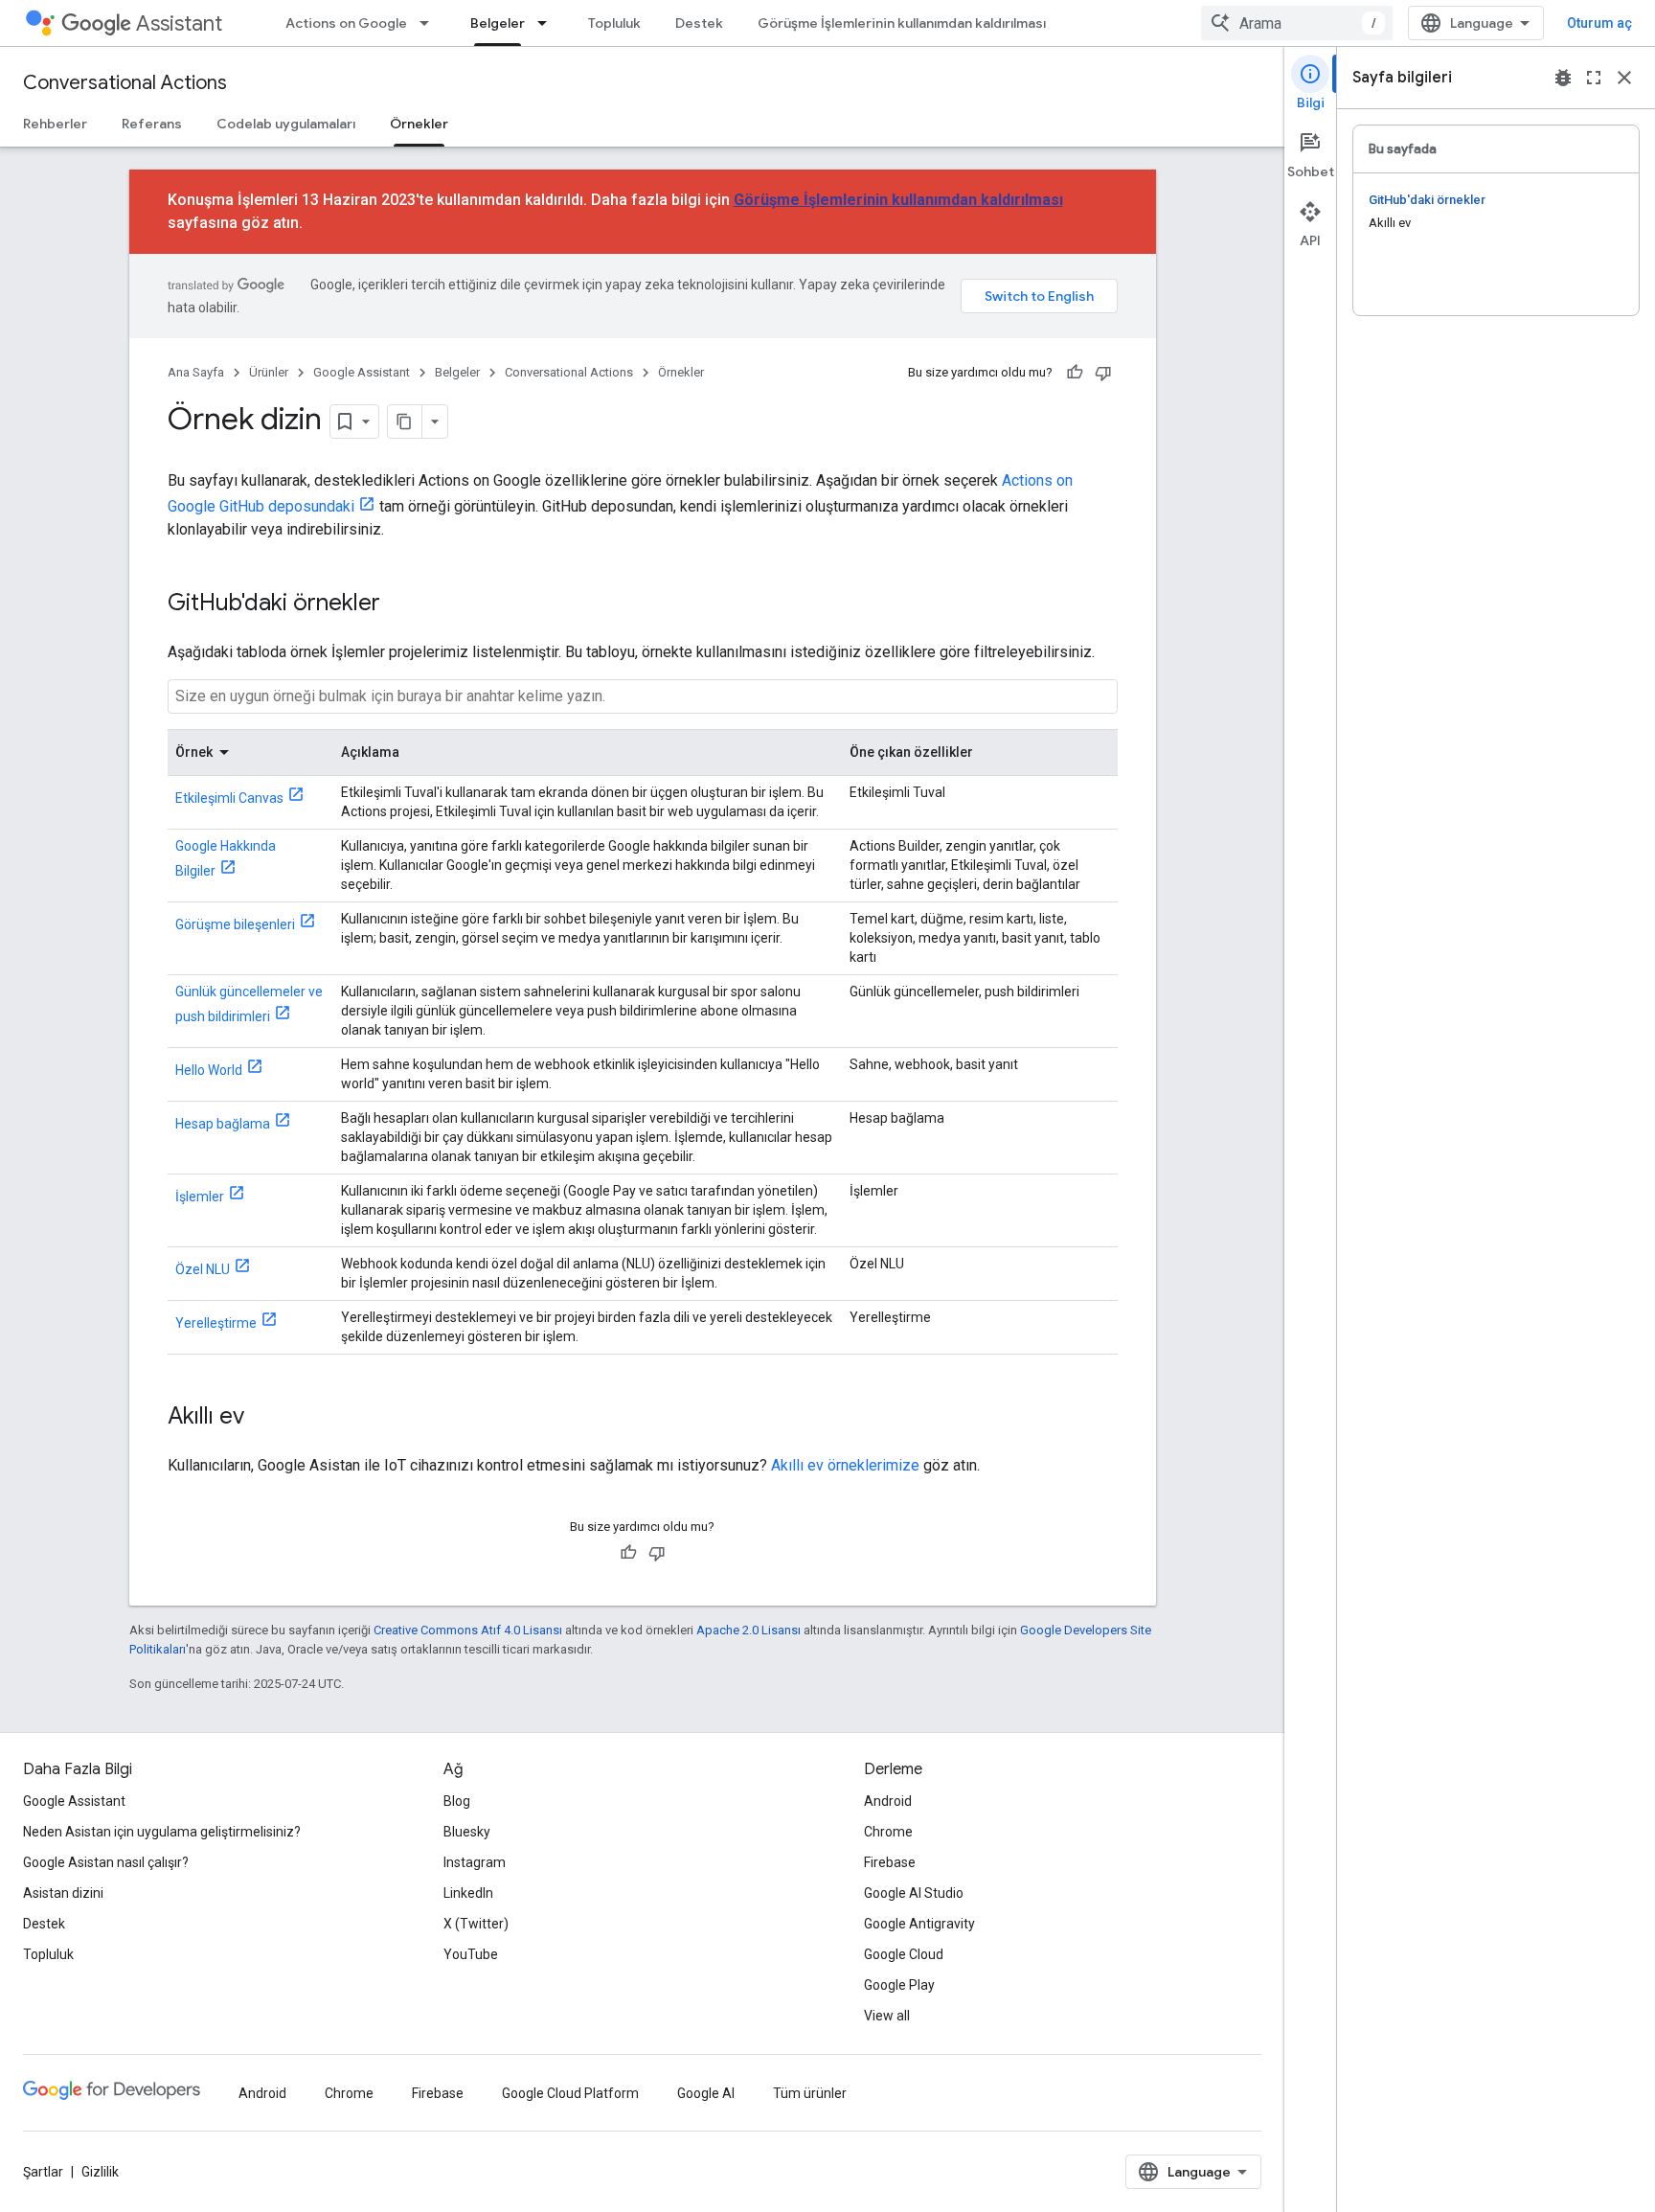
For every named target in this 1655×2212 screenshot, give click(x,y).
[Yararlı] (1075, 373)
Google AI (706, 2093)
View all (887, 2016)
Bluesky (467, 1832)
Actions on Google (346, 23)
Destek (699, 23)
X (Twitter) (476, 1924)
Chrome (888, 1832)
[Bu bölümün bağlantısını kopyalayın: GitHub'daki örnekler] (399, 604)
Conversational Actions (125, 83)
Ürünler (269, 372)
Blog (457, 1801)
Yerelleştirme (216, 1323)
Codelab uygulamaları (286, 124)
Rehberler (55, 124)
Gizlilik (100, 2172)
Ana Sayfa (196, 372)
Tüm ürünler (810, 2093)
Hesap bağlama (223, 1124)
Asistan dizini (63, 1893)
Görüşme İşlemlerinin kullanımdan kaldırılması (902, 23)
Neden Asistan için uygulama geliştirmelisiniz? (162, 1832)
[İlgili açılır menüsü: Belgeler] (548, 23)
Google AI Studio (914, 1893)
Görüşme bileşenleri (235, 924)
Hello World (209, 1070)
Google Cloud (904, 1954)
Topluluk (614, 23)
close (1624, 78)
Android (888, 1801)
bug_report (1563, 78)
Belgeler (498, 23)
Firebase (890, 1862)
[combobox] (1297, 23)
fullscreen (1594, 78)
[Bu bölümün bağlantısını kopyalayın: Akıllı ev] (263, 1418)
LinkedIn (468, 1893)
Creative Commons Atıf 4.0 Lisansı (468, 1630)
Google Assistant (362, 372)
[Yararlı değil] (1103, 373)
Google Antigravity (919, 1924)
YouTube (471, 1954)
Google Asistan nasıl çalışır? (106, 1862)
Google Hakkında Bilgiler (226, 858)
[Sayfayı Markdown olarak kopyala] (405, 422)
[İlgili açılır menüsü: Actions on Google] (430, 23)
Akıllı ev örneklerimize (845, 1465)
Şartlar (43, 2172)
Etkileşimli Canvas (229, 798)
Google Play (899, 1985)
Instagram (475, 1862)
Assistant (179, 23)
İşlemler (200, 1197)
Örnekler (419, 124)
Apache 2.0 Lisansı (748, 1630)
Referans (152, 124)
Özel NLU (203, 1269)
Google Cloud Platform (570, 2093)
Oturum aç (1599, 23)
